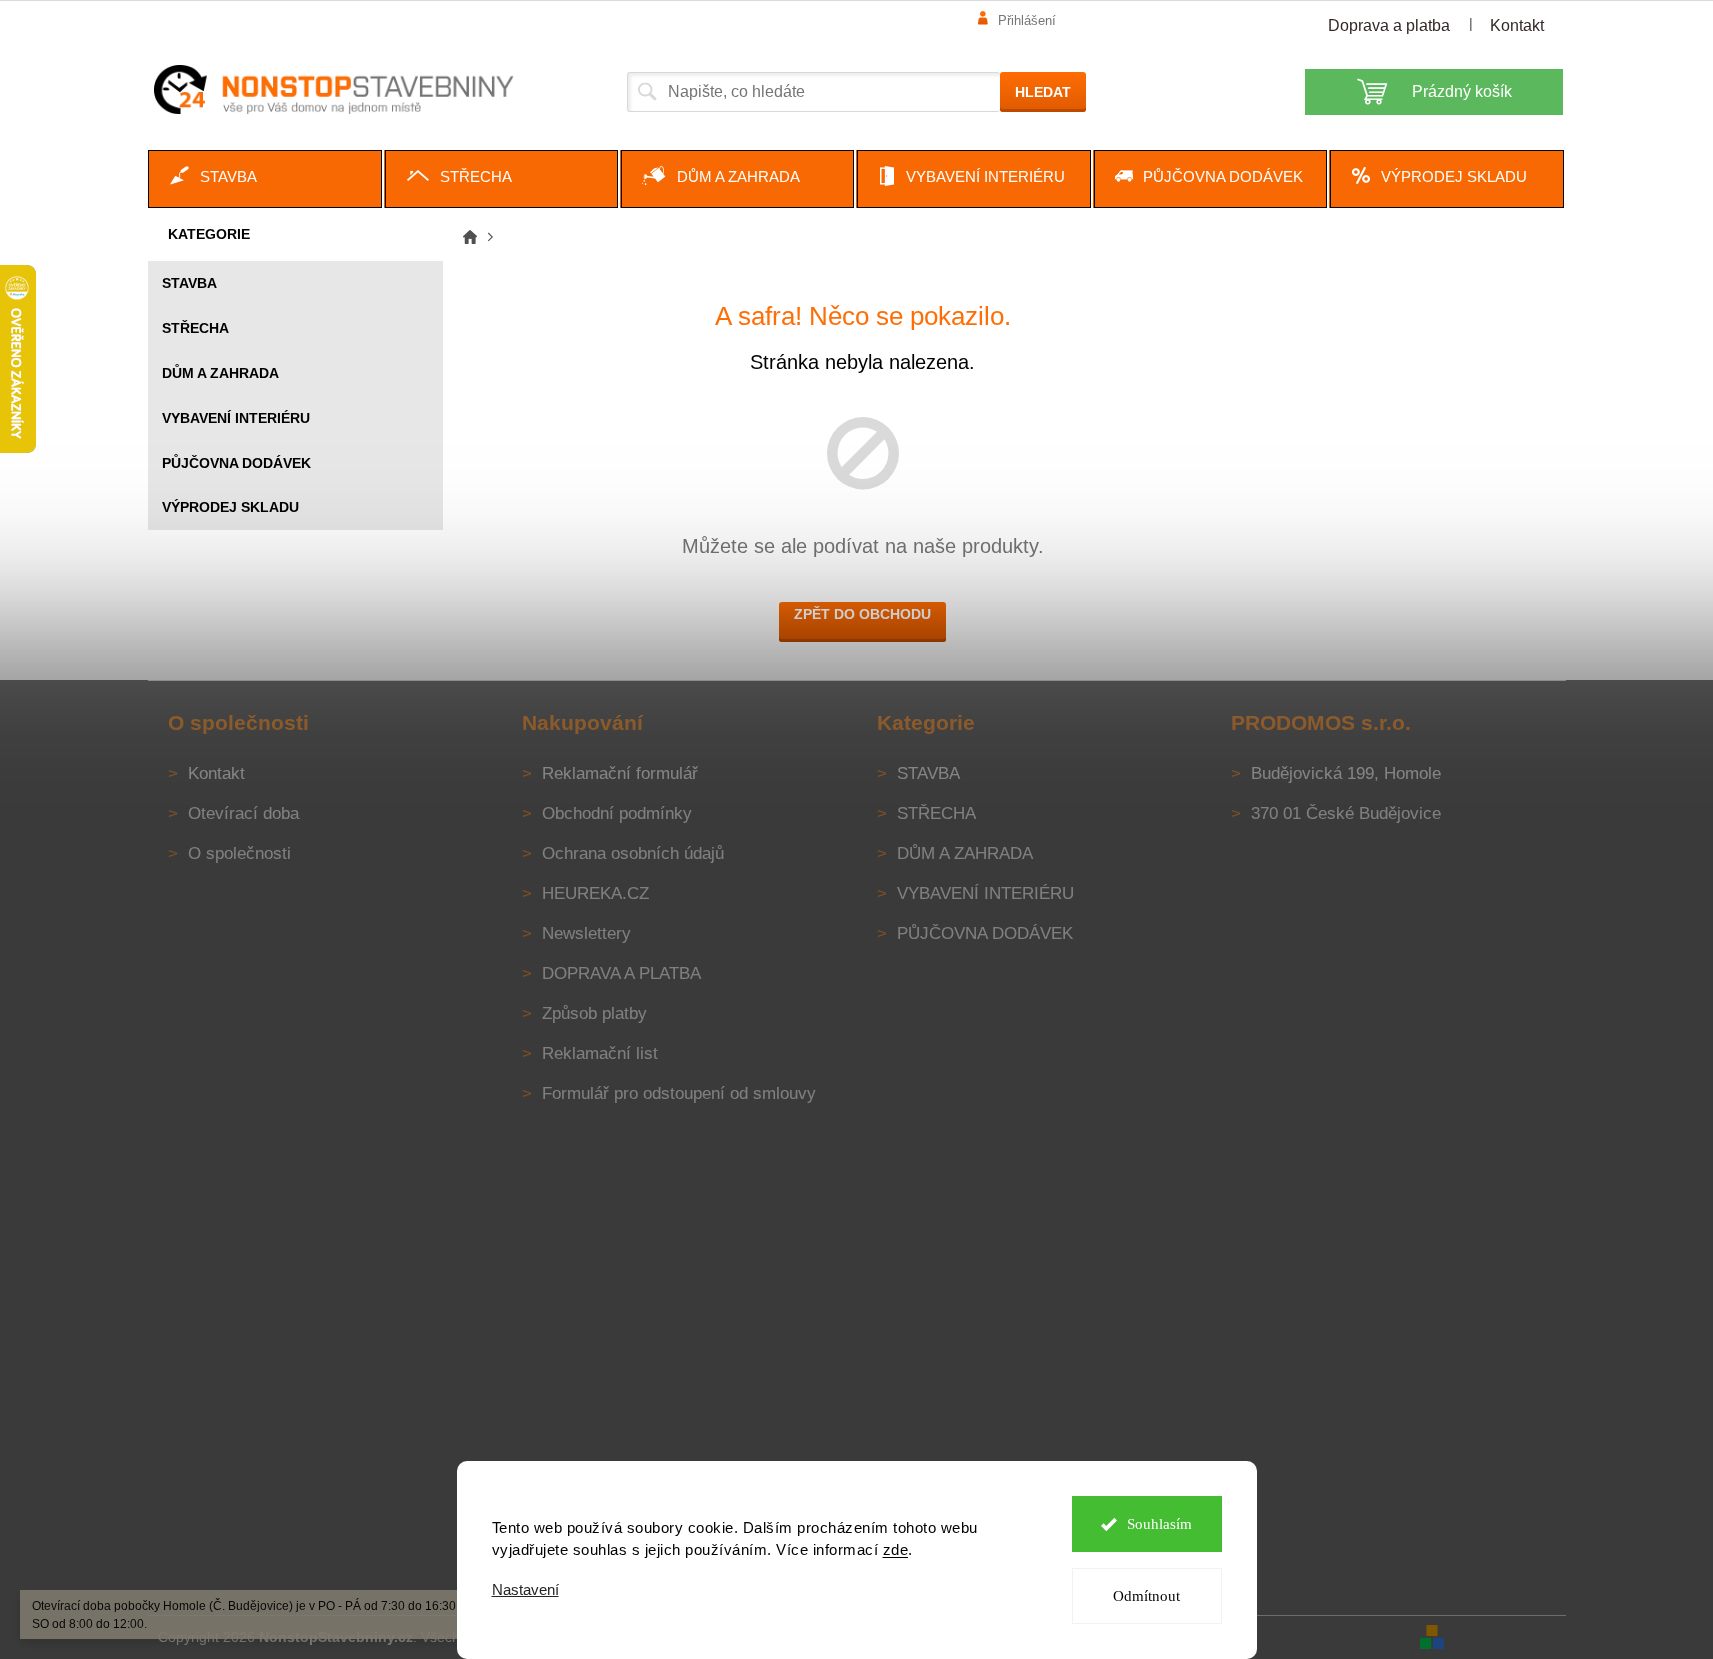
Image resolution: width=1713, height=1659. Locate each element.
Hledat (1043, 92)
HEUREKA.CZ (595, 893)
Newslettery (586, 933)
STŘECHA (195, 328)
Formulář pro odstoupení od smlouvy (679, 1093)
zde (896, 1549)
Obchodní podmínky (617, 813)
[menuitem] (265, 179)
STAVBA (189, 283)
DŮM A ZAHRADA (220, 373)
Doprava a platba (1389, 25)
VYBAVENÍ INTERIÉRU (236, 418)
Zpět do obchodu (862, 614)
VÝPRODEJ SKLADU (230, 507)
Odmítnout (1146, 1596)
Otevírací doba (243, 813)
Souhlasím (1159, 1524)
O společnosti (239, 853)
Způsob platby (594, 1013)
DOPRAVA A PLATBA (621, 973)
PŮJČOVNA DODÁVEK (236, 463)
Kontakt (1517, 25)
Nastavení (525, 1589)
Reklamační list (600, 1053)
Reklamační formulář (620, 773)
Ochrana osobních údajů (633, 853)
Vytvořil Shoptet (1507, 1636)
